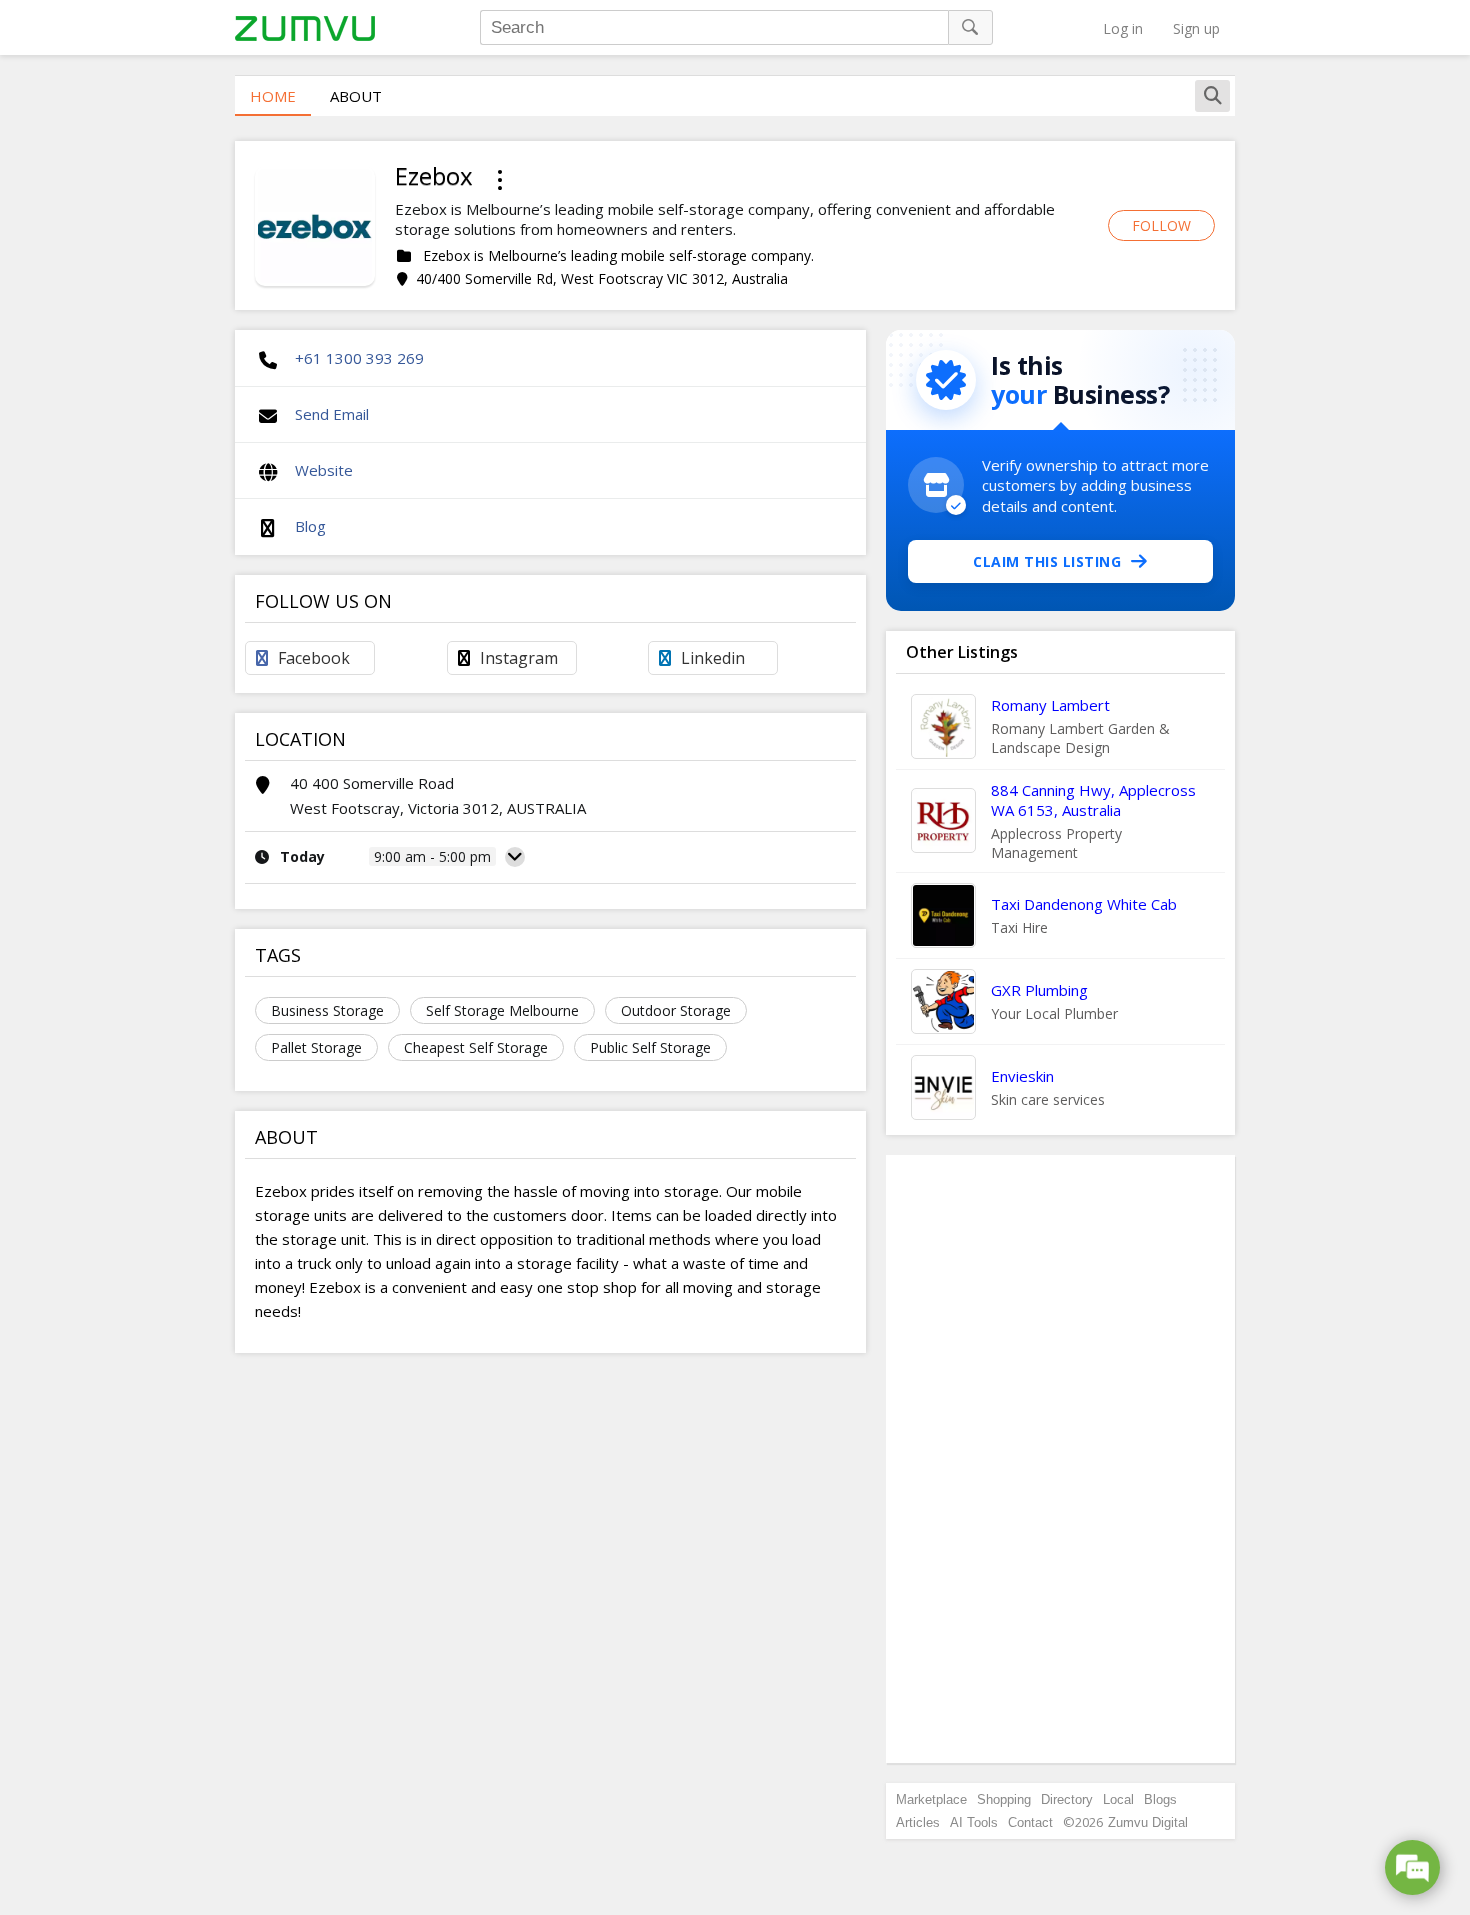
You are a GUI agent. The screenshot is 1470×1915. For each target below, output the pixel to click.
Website (324, 470)
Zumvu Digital (1148, 1822)
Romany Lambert (1050, 705)
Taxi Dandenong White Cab (1084, 904)
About (356, 96)
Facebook (314, 658)
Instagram (519, 658)
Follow (1161, 225)
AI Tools (974, 1822)
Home (273, 96)
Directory (1067, 1799)
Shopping (1004, 1799)
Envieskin (1022, 1076)
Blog (310, 526)
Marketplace (931, 1799)
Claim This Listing (1047, 561)
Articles (918, 1822)
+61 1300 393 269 (359, 358)
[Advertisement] (1061, 1459)
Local (1118, 1799)
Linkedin (713, 658)
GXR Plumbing (1039, 990)
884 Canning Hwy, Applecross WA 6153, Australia (1093, 800)
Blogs (1160, 1799)
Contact (1030, 1822)
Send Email (332, 414)
